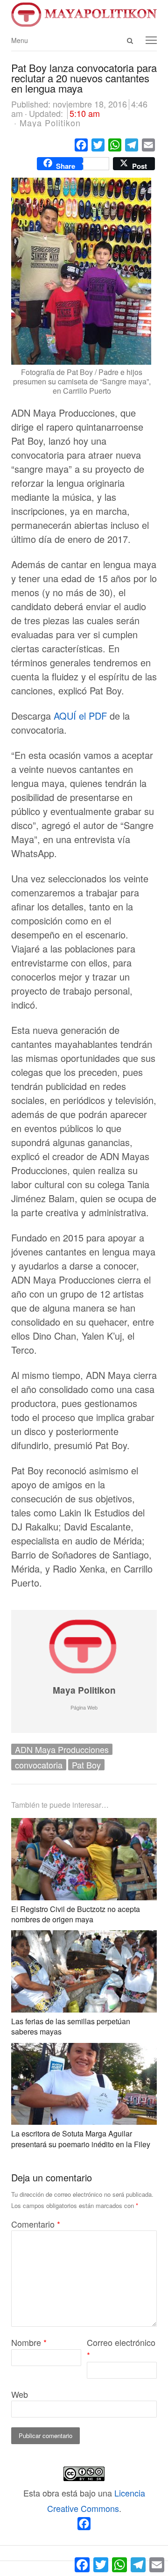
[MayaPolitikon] (84, 14)
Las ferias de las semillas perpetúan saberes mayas (71, 2026)
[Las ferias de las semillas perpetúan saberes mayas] (84, 1938)
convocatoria (39, 1765)
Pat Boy (86, 1765)
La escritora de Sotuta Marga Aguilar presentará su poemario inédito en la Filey (81, 2139)
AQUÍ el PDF (80, 716)
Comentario (36, 2224)
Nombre (29, 2342)
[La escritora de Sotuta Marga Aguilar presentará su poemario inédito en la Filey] (84, 2050)
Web (20, 2394)
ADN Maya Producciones (62, 1749)
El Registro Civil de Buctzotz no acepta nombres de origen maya (76, 1914)
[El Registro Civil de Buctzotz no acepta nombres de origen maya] (84, 1826)
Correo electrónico (121, 2349)
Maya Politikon (84, 1690)
